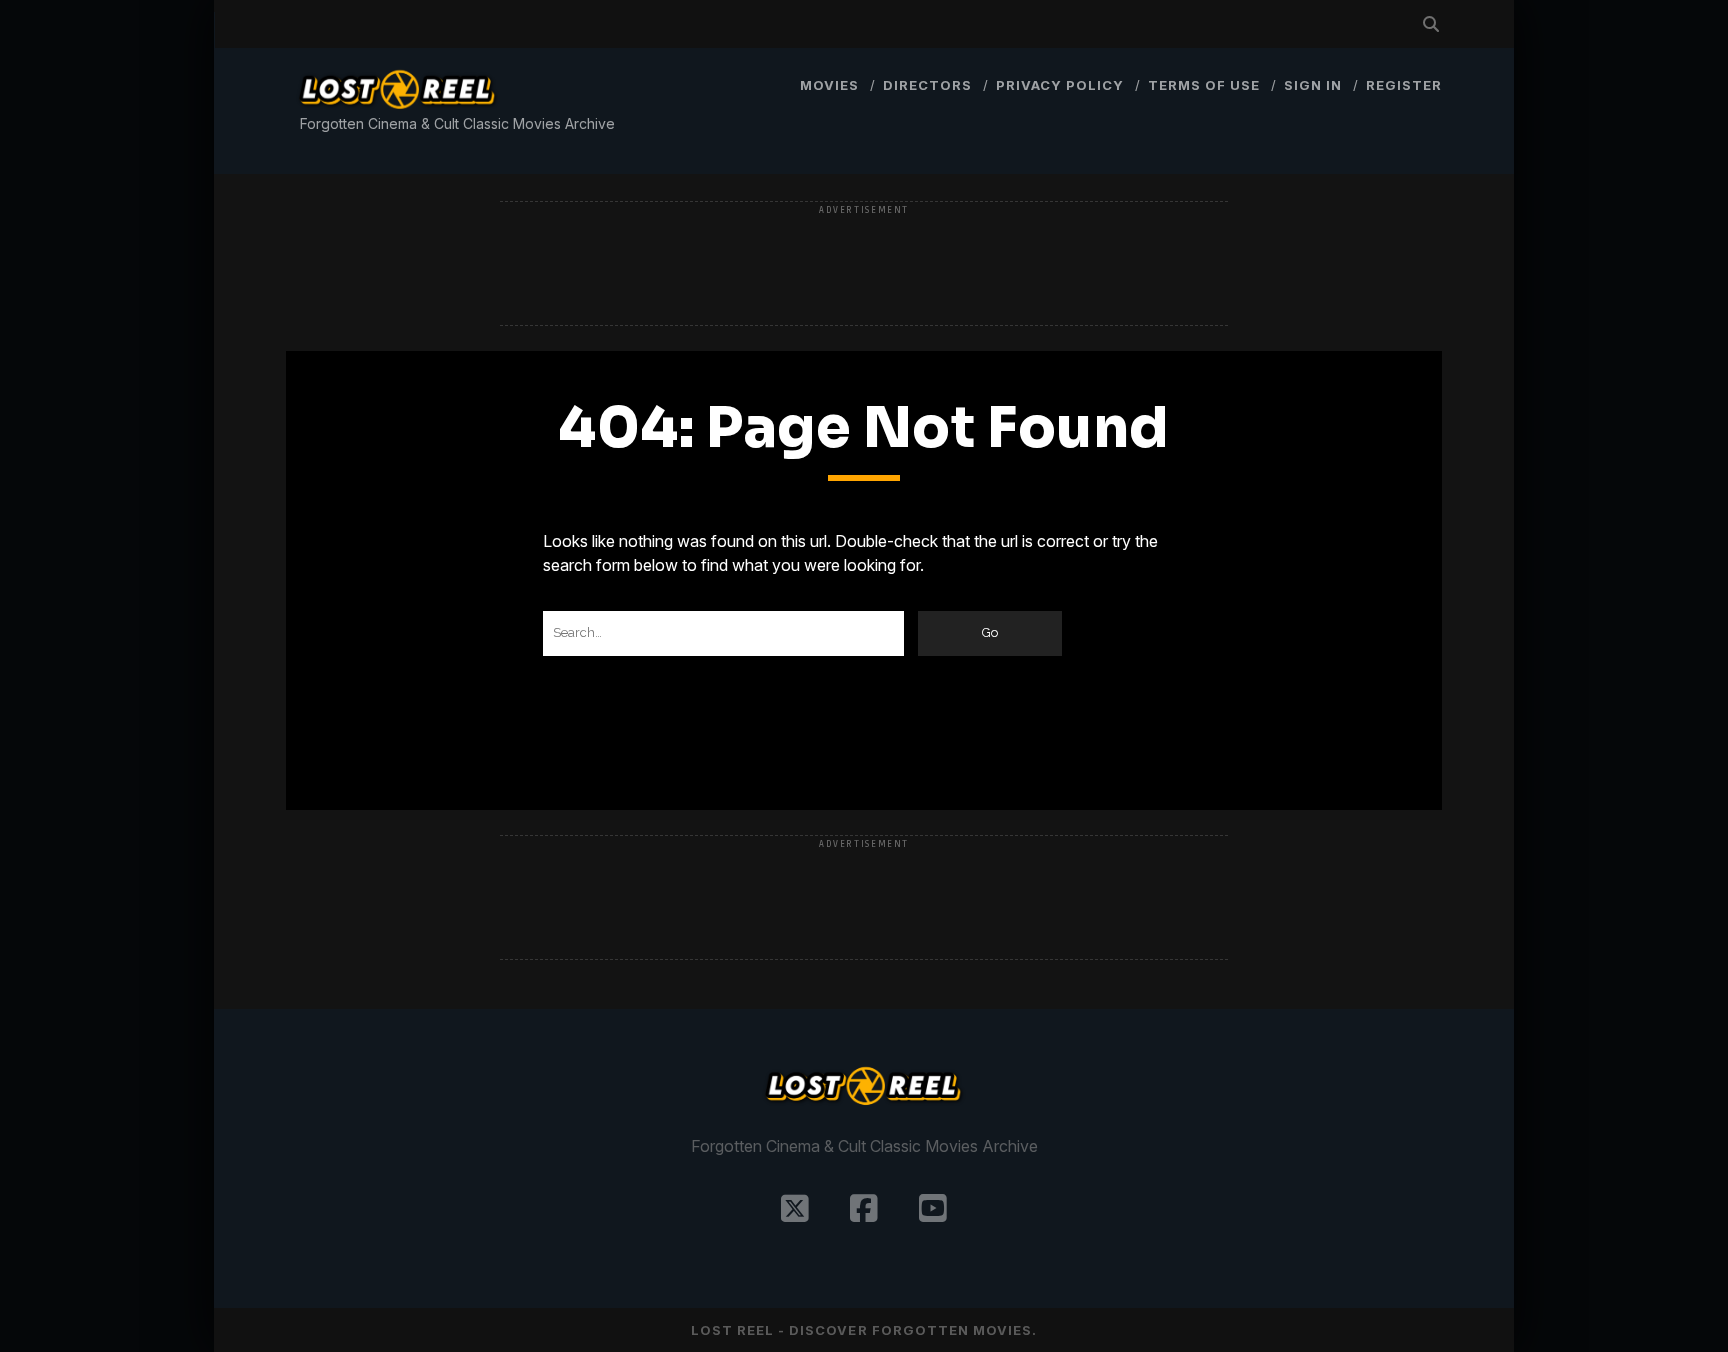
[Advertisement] (864, 265)
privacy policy (1060, 85)
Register (1404, 85)
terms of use (1204, 85)
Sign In (1313, 85)
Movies (829, 85)
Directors (927, 85)
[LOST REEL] (398, 111)
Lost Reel (732, 1330)
